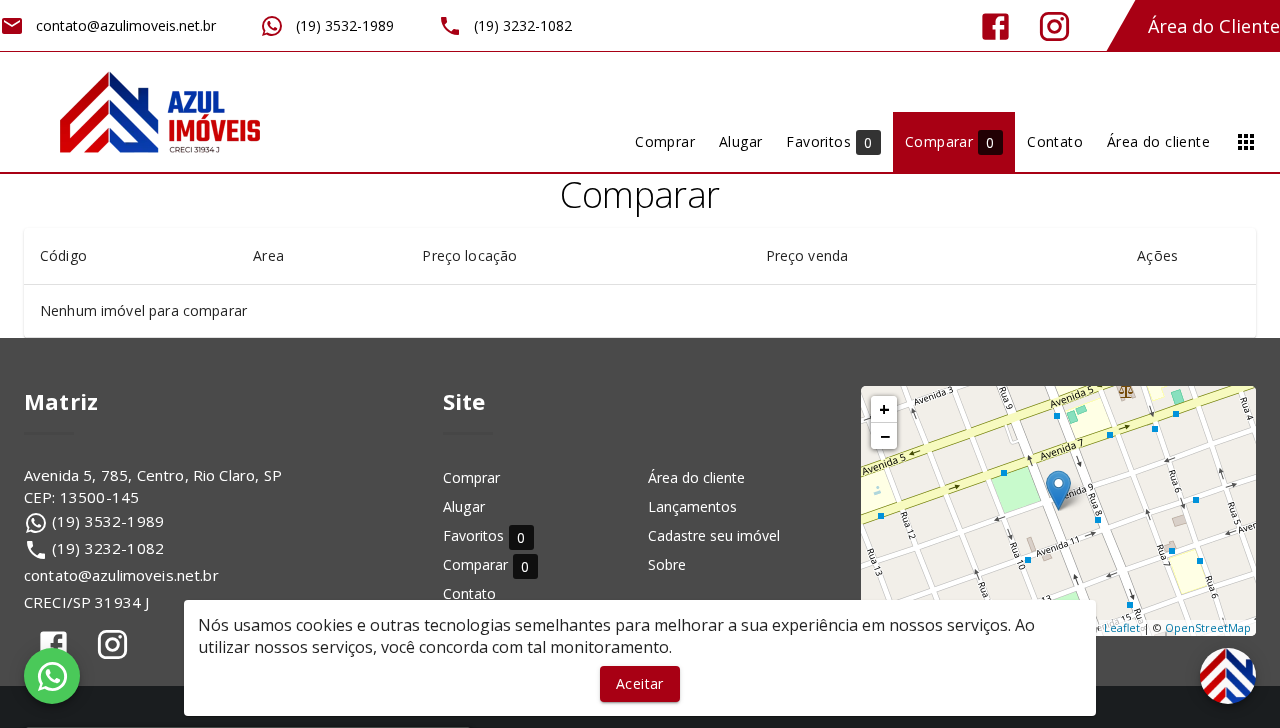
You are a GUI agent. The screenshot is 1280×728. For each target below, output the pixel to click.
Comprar (471, 477)
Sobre (667, 564)
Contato (469, 593)
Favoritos (484, 536)
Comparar (486, 565)
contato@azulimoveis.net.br (121, 575)
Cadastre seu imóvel (714, 535)
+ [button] (884, 409)
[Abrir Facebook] (995, 26)
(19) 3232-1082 (108, 548)
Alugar (464, 506)
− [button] (885, 436)
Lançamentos (692, 506)
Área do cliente (696, 477)
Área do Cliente (1214, 26)
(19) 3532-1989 (108, 521)
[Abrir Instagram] (1054, 26)
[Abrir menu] (1246, 142)
